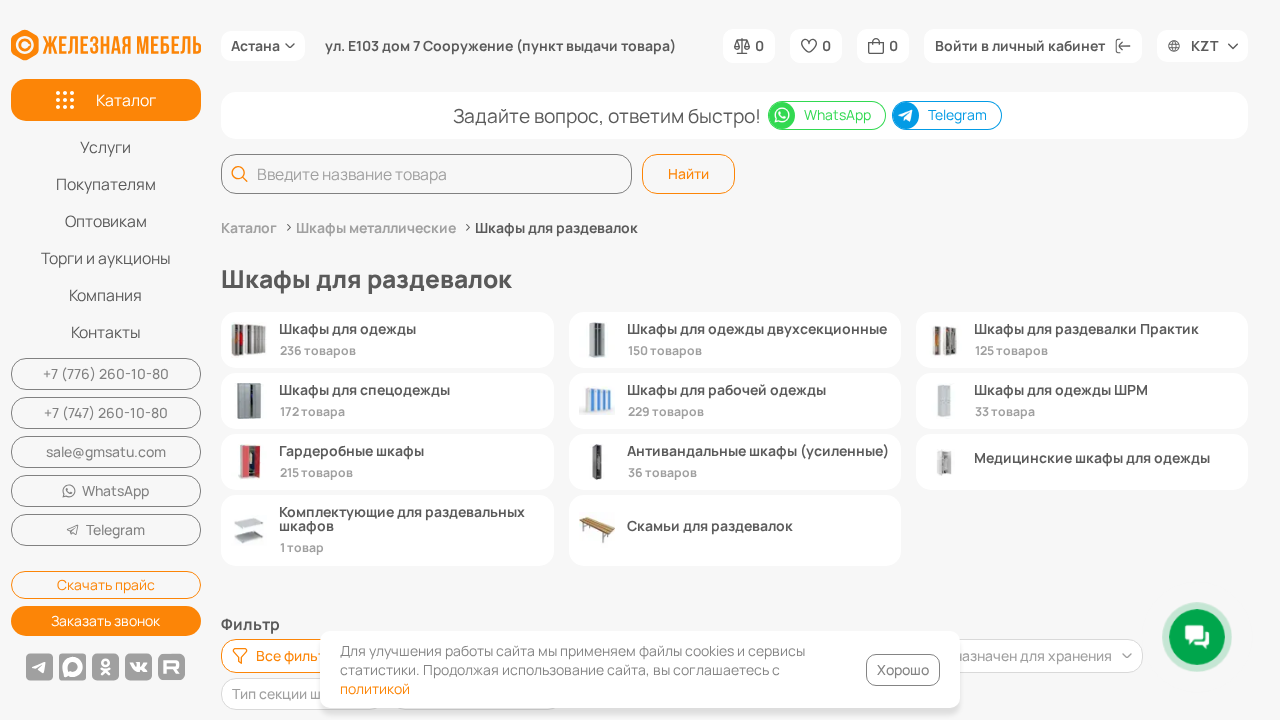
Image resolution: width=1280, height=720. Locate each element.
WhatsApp (115, 490)
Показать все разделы (734, 591)
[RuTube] (171, 667)
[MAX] (72, 667)
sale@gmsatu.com (106, 451)
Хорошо (903, 669)
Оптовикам (106, 221)
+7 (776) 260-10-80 (106, 373)
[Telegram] (39, 667)
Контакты (106, 332)
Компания (105, 295)
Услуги (105, 147)
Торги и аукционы (106, 258)
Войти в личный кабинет (1020, 45)
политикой (375, 688)
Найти (688, 173)
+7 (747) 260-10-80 (106, 412)
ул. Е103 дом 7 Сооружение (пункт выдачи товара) (500, 46)
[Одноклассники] (105, 667)
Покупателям (106, 184)
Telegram (115, 529)
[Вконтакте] (138, 667)
